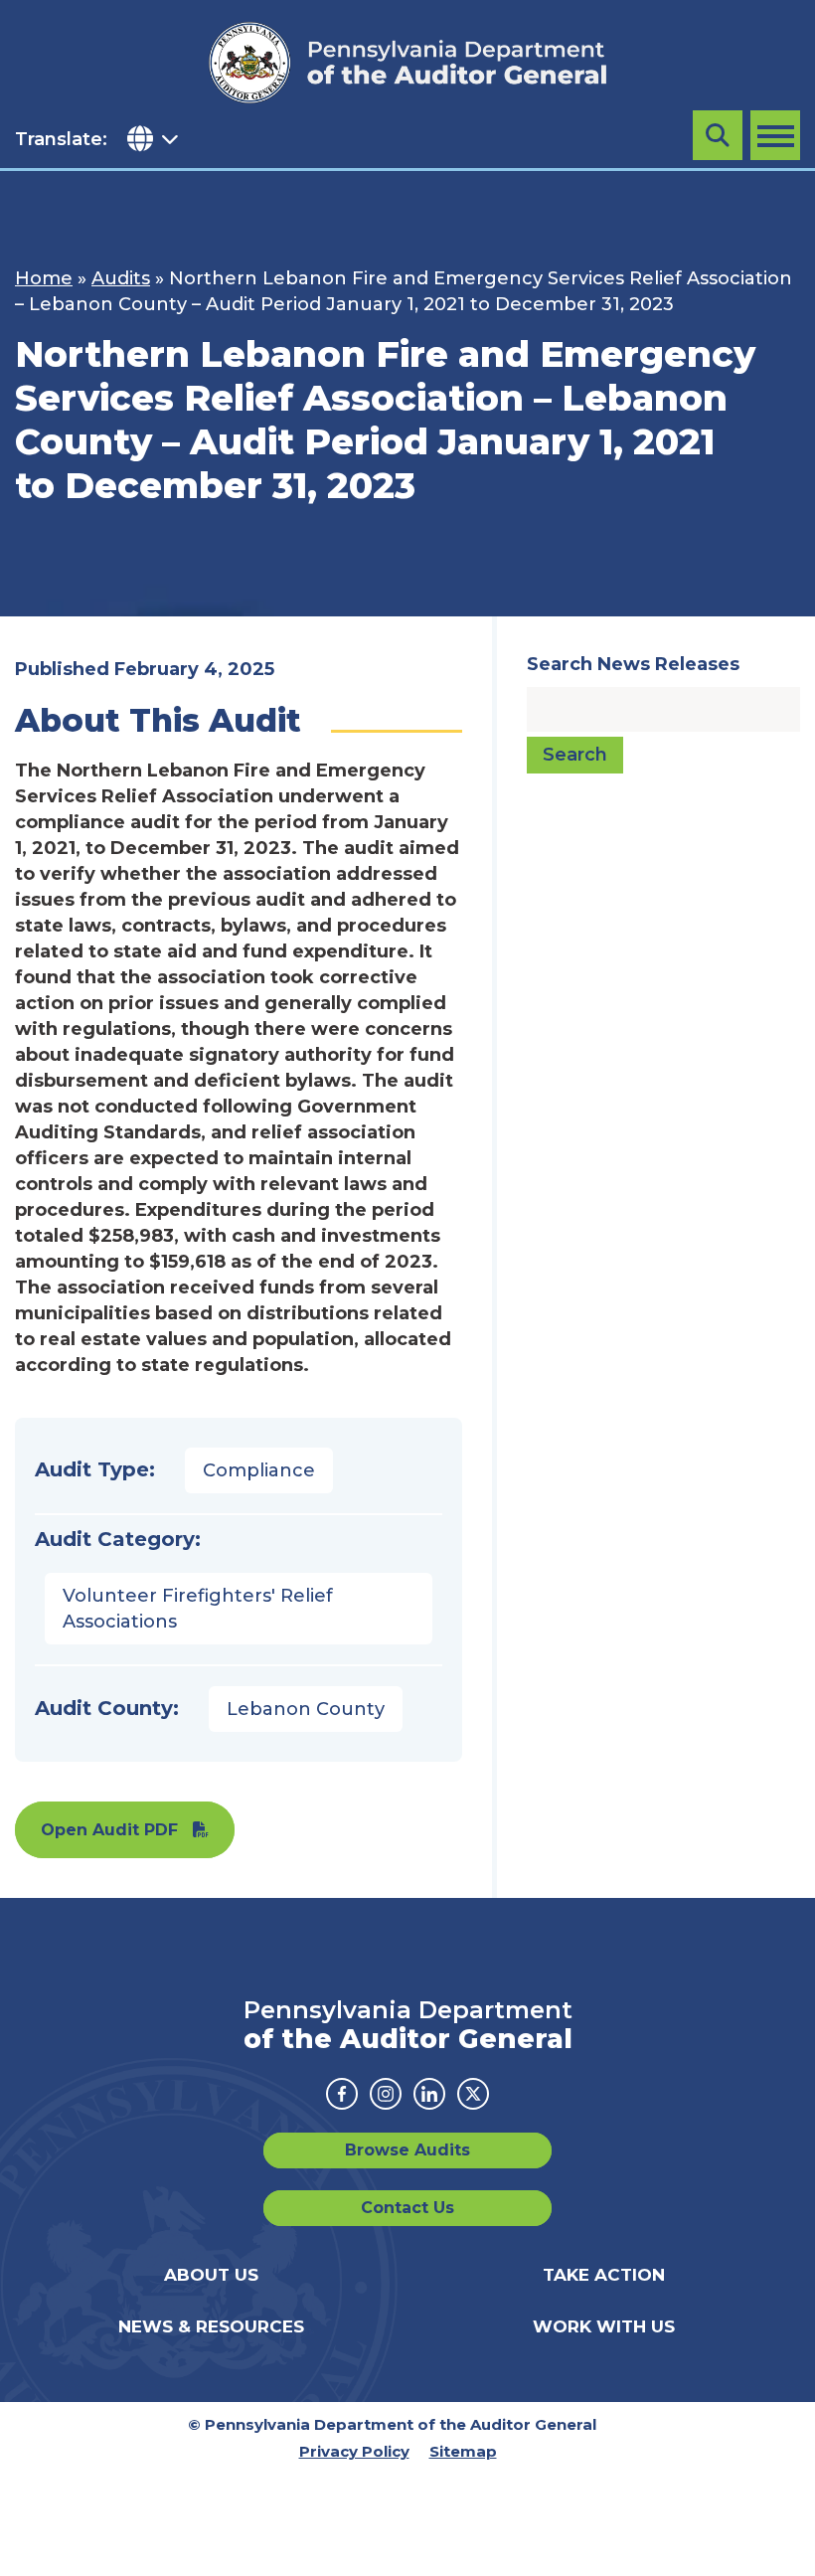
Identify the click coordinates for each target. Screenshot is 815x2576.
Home (44, 278)
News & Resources (211, 2326)
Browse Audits (407, 2150)
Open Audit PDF (109, 1830)
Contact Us (407, 2208)
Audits (121, 278)
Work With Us (604, 2326)
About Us (211, 2275)
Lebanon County (306, 1709)
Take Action (604, 2275)
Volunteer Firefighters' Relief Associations (198, 1609)
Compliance (259, 1470)
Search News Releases (633, 664)
